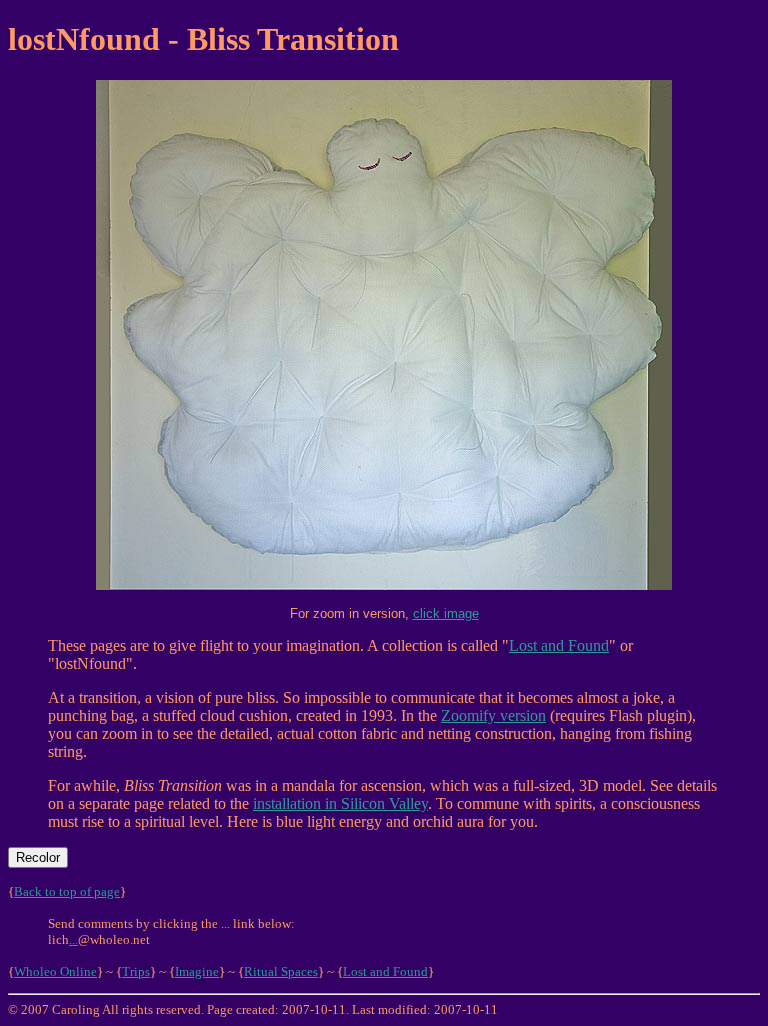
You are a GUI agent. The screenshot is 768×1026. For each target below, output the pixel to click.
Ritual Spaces (281, 971)
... (73, 939)
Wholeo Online (55, 971)
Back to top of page (67, 891)
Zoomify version (493, 715)
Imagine (197, 971)
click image (446, 613)
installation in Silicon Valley (340, 803)
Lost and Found (559, 645)
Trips (136, 971)
